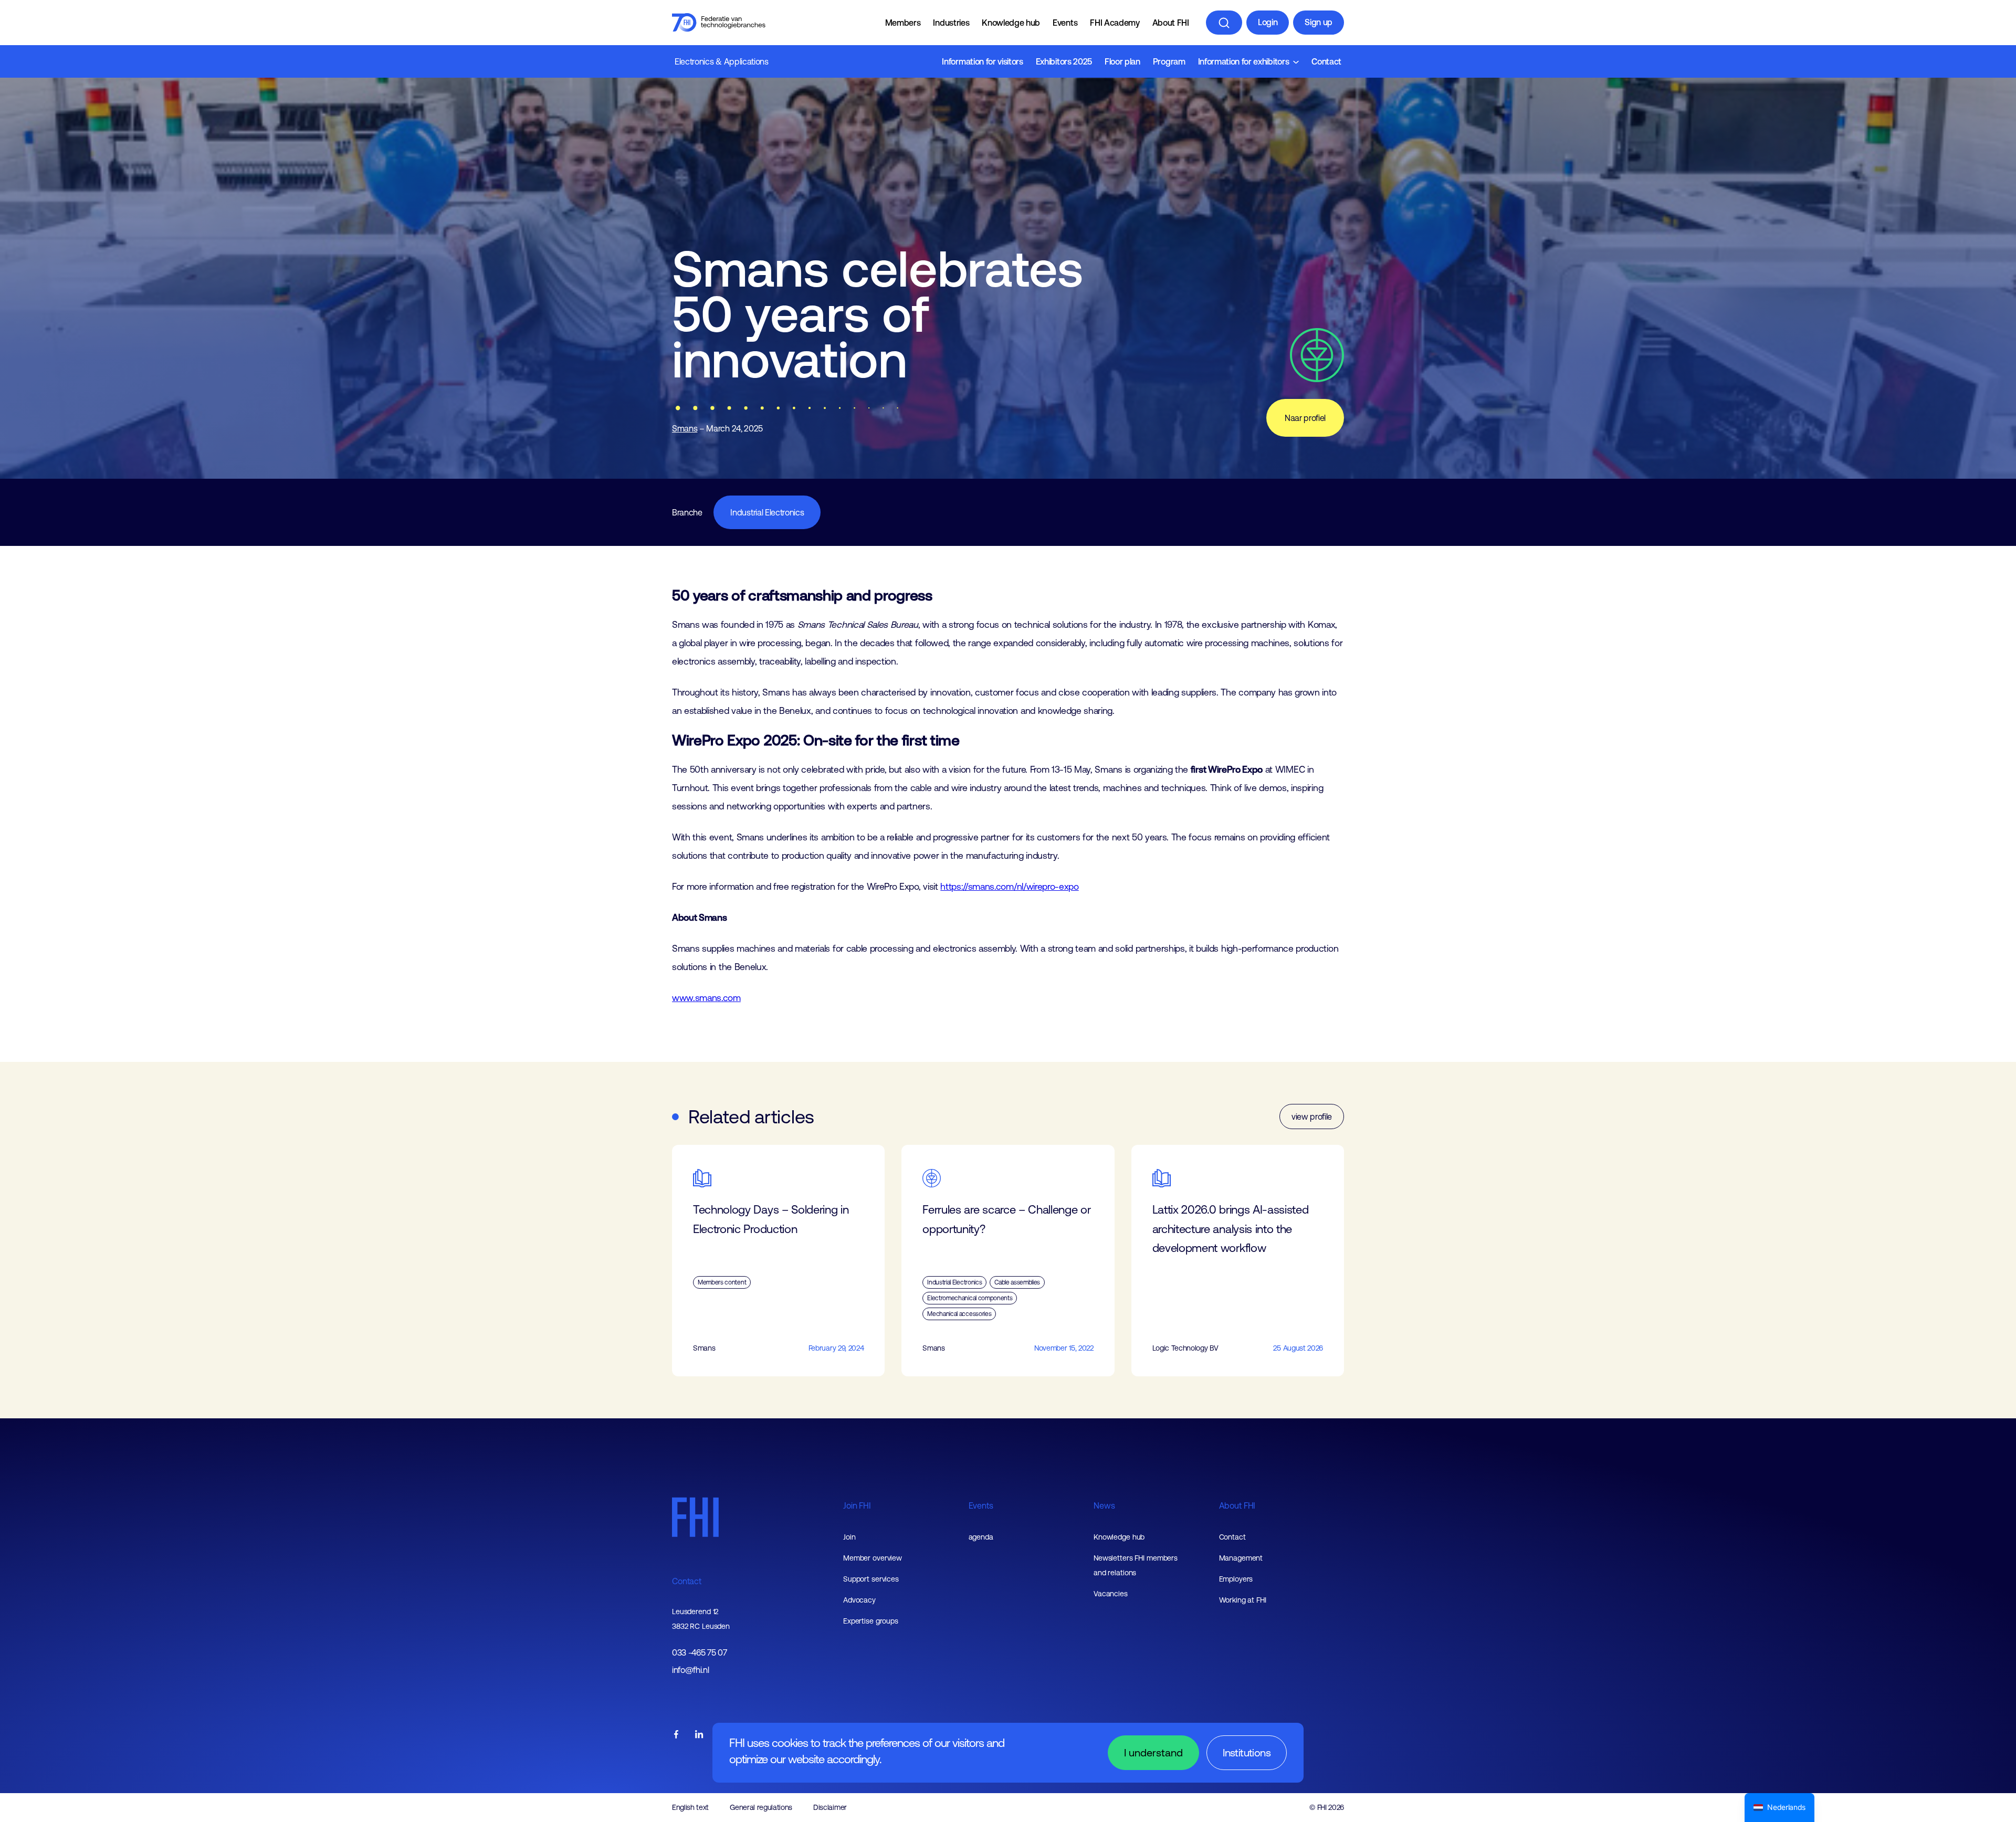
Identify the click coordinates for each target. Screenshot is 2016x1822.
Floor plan (1122, 61)
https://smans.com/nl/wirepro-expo (1009, 887)
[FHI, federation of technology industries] (719, 23)
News (1104, 1505)
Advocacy (859, 1600)
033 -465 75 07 (700, 1653)
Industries (951, 23)
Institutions (1247, 1752)
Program (1169, 61)
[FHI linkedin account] (699, 1735)
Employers (1236, 1579)
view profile (1312, 1117)
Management (1241, 1558)
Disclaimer (830, 1807)
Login (1268, 22)
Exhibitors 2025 (1064, 61)
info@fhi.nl (690, 1670)
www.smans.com (706, 998)
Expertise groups (871, 1621)
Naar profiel (1305, 418)
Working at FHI (1243, 1600)
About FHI (1171, 23)
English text (690, 1807)
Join (849, 1537)
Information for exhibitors (1244, 61)
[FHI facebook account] (676, 1735)
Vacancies (1111, 1594)
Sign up (1319, 22)
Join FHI (857, 1505)
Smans (685, 428)
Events (1065, 23)
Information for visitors (982, 61)
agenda (981, 1537)
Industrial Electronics (767, 512)
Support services (871, 1579)
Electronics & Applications (722, 61)
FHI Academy (1115, 23)
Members (903, 23)
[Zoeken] (1224, 23)
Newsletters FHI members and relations (1136, 1565)
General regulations (761, 1807)
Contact (1326, 61)
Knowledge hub (1011, 23)
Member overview (873, 1558)
